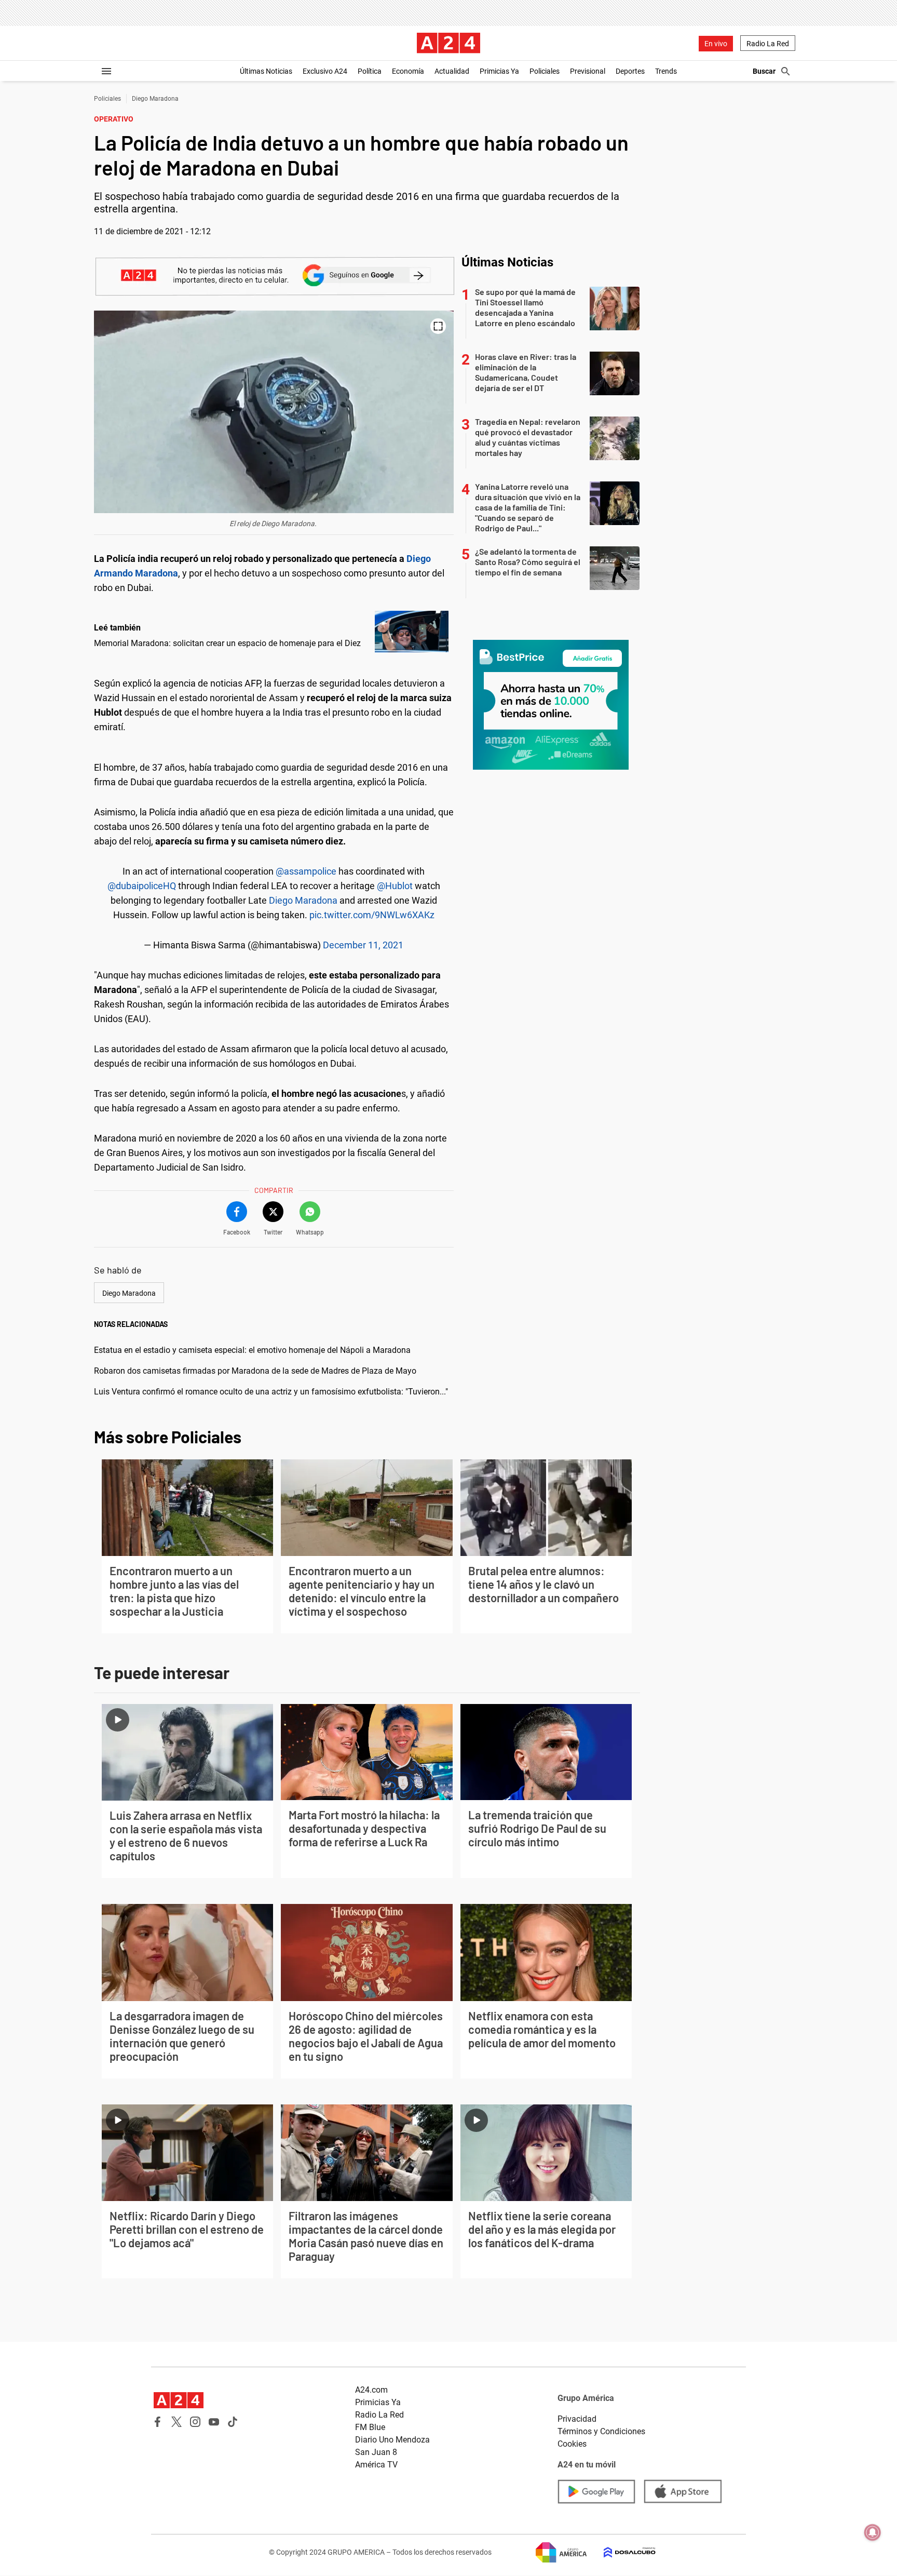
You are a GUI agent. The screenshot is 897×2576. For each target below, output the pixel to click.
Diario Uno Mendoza (392, 2440)
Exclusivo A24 (325, 71)
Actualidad (452, 71)
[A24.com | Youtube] (214, 2422)
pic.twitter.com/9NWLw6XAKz (372, 915)
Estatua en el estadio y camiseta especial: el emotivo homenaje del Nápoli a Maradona (252, 1350)
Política (370, 71)
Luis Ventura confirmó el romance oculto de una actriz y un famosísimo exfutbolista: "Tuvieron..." (271, 1392)
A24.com (371, 2390)
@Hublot (395, 886)
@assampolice (306, 871)
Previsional (588, 71)
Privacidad (577, 2419)
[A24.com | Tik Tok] (233, 2422)
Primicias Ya (499, 71)
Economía (408, 71)
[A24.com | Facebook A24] (158, 2422)
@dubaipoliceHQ (142, 886)
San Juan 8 (376, 2452)
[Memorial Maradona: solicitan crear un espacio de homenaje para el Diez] (412, 632)
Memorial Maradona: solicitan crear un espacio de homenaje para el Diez (227, 643)
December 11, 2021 (363, 945)
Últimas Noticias (266, 71)
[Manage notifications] (873, 2532)
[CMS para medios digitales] (621, 2552)
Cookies (572, 2444)
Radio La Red (768, 44)
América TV (376, 2465)
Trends (666, 71)
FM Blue (370, 2427)
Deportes (630, 71)
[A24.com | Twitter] (176, 2422)
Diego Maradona (155, 99)
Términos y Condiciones (601, 2431)
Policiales (545, 71)
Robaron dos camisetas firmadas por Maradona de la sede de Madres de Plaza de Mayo (255, 1371)
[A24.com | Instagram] (195, 2422)
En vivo (716, 44)
